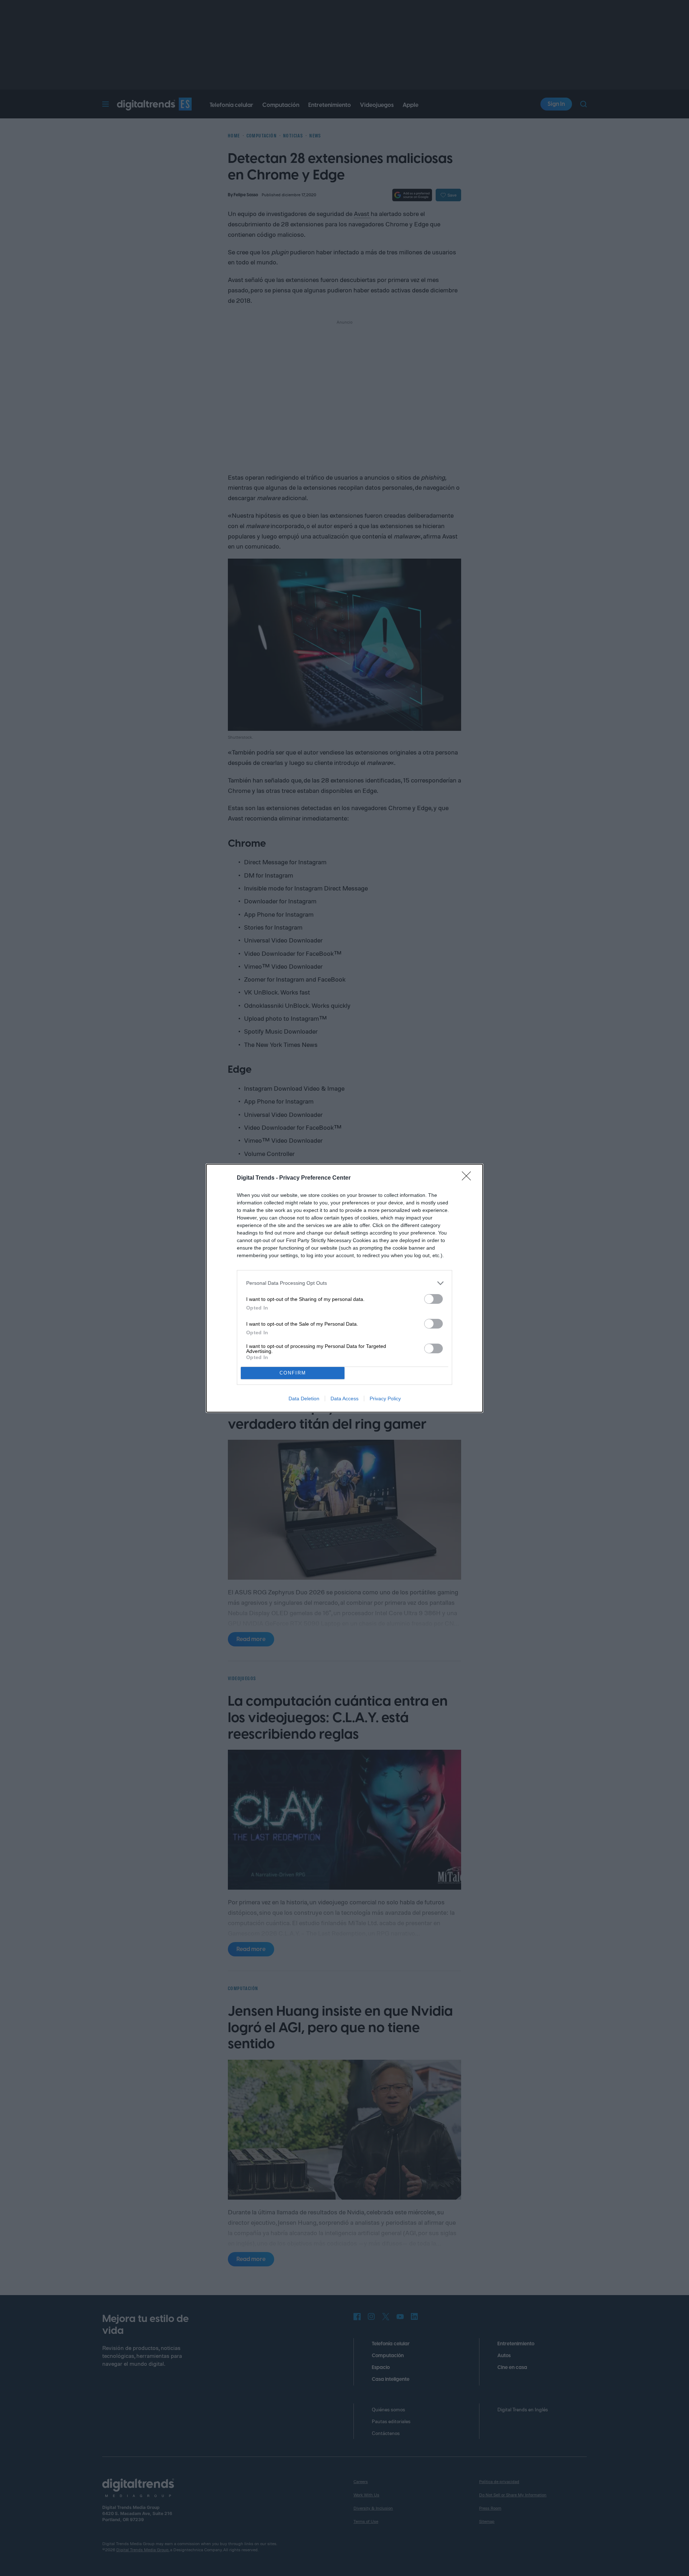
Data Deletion (304, 1399)
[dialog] (344, 1288)
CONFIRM (293, 1373)
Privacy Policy (385, 1399)
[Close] (469, 1178)
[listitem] (344, 1283)
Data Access (344, 1399)
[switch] (433, 1299)
